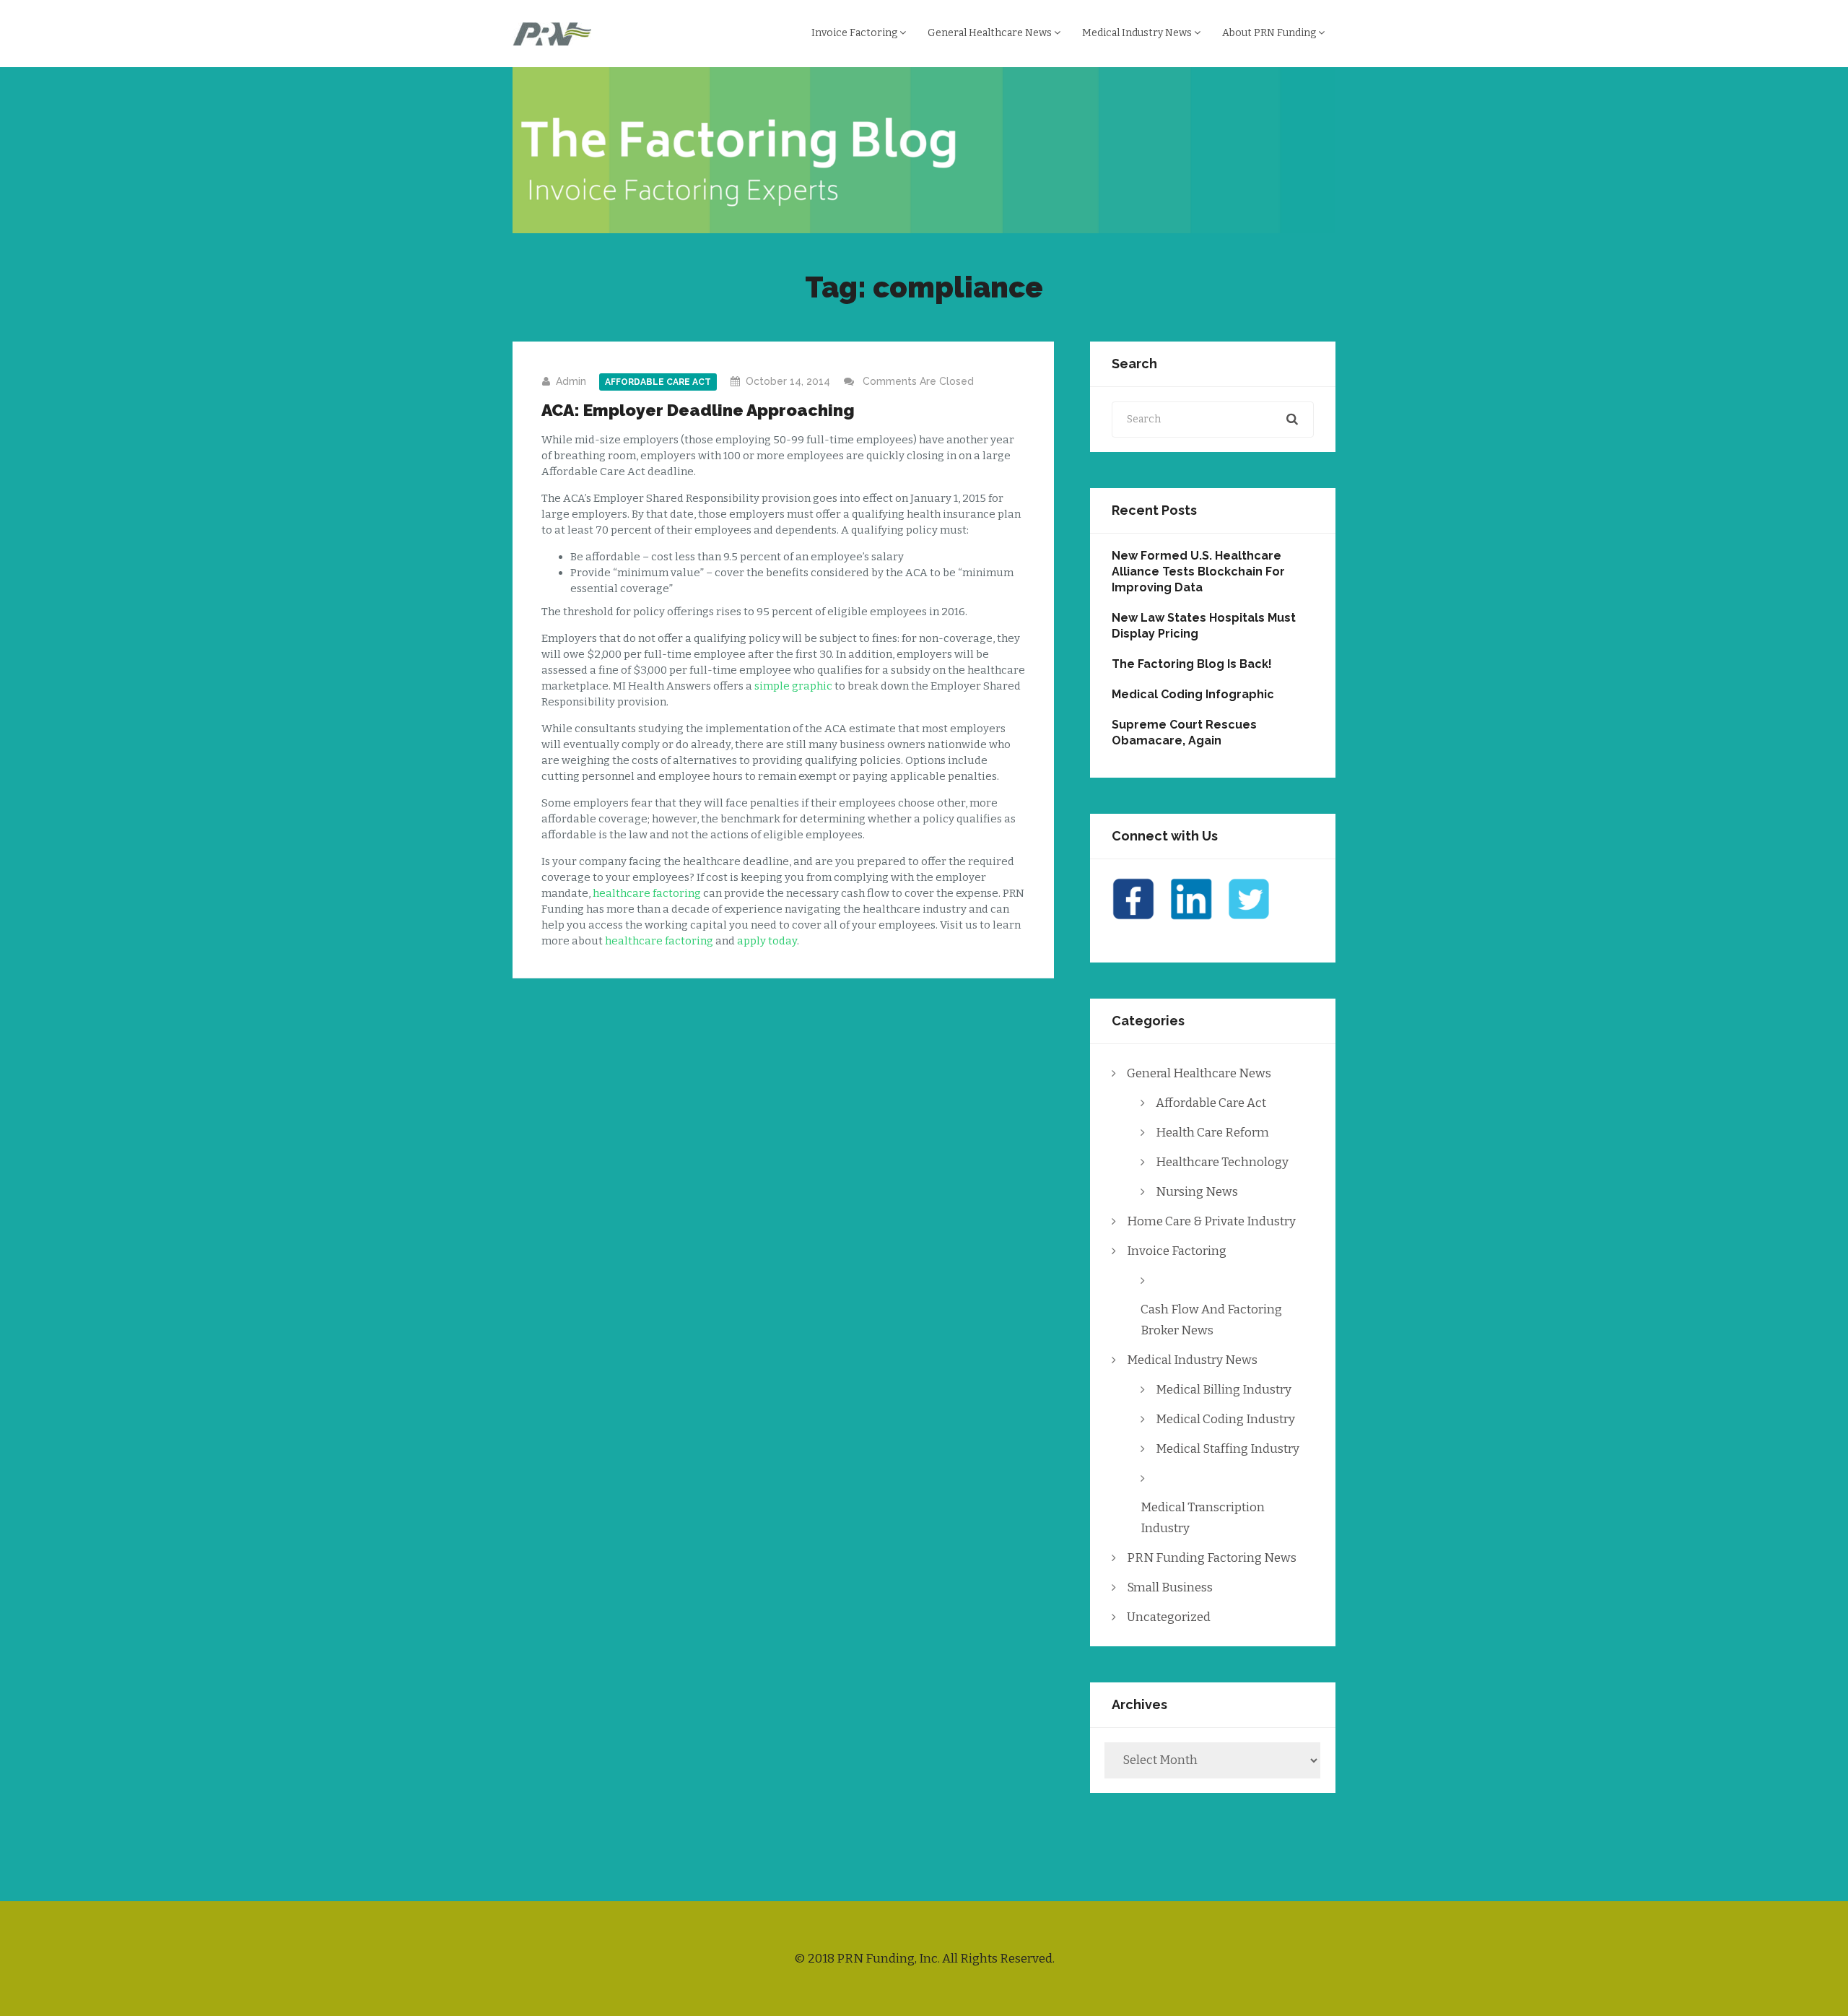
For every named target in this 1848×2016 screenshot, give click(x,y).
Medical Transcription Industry (1203, 1518)
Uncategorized (1169, 1617)
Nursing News (1197, 1192)
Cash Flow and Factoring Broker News (1211, 1320)
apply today (767, 941)
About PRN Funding (1270, 33)
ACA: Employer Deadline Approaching (698, 410)
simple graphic (793, 686)
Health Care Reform (1212, 1133)
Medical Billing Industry (1224, 1390)
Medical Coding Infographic (1193, 694)
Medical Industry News (1138, 33)
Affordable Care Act (658, 382)
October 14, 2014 (788, 381)
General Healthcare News (991, 33)
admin (571, 381)
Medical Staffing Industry (1228, 1449)
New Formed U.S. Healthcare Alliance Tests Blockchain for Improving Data (1198, 572)
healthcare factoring (647, 893)
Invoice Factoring (855, 33)
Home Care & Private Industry (1211, 1221)
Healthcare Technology (1222, 1162)
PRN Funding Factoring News (1212, 1558)
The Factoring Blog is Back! (1192, 664)
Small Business (1170, 1587)
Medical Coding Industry (1225, 1419)
